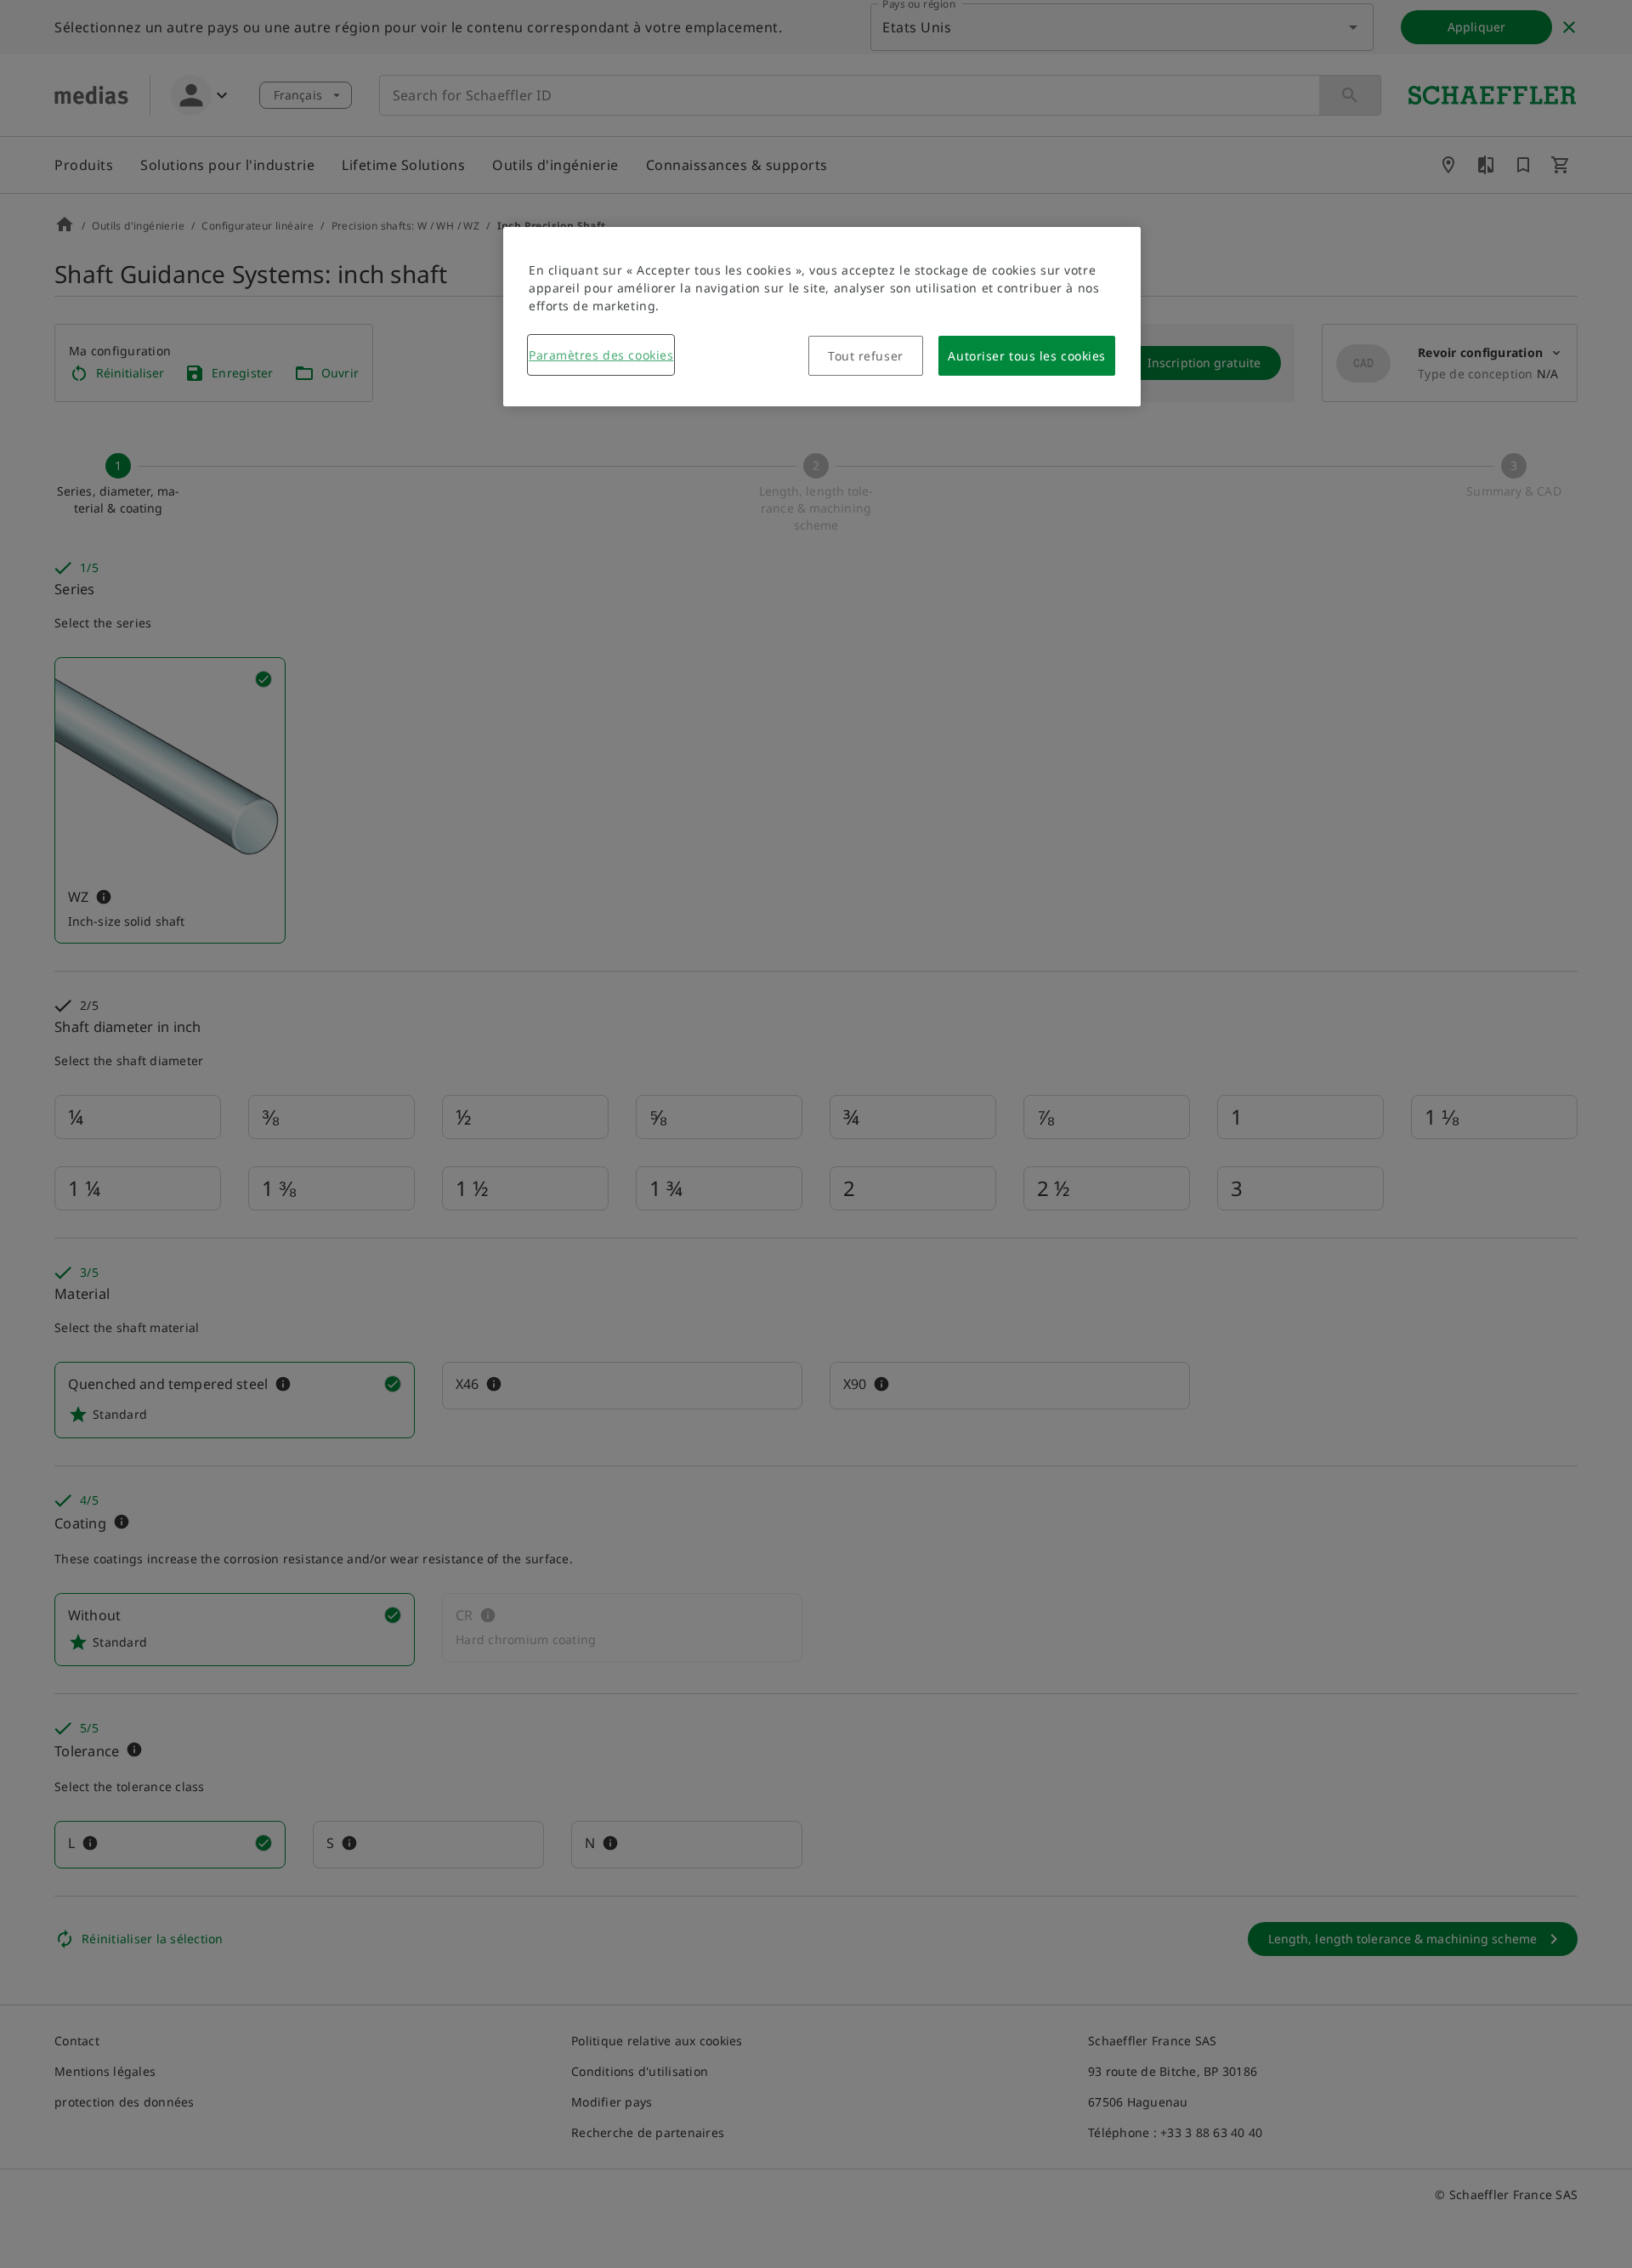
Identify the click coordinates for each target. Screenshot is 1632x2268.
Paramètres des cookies (601, 355)
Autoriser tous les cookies (1027, 356)
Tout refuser (866, 356)
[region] (822, 317)
